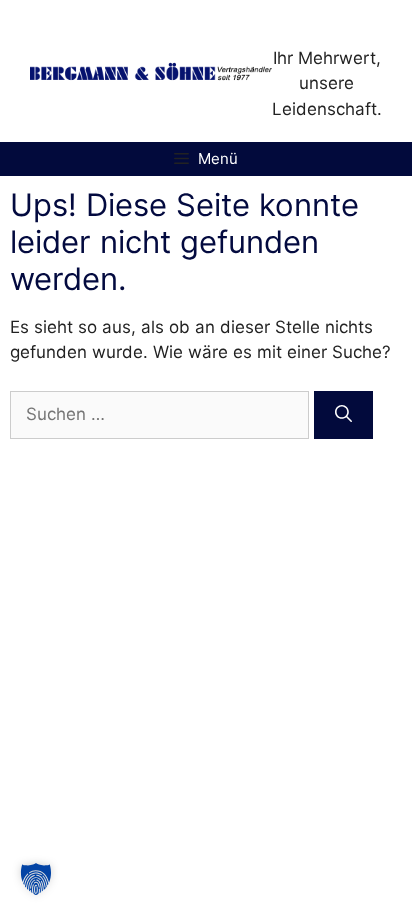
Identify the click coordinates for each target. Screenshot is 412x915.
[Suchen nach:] (162, 414)
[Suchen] (343, 415)
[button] (36, 879)
